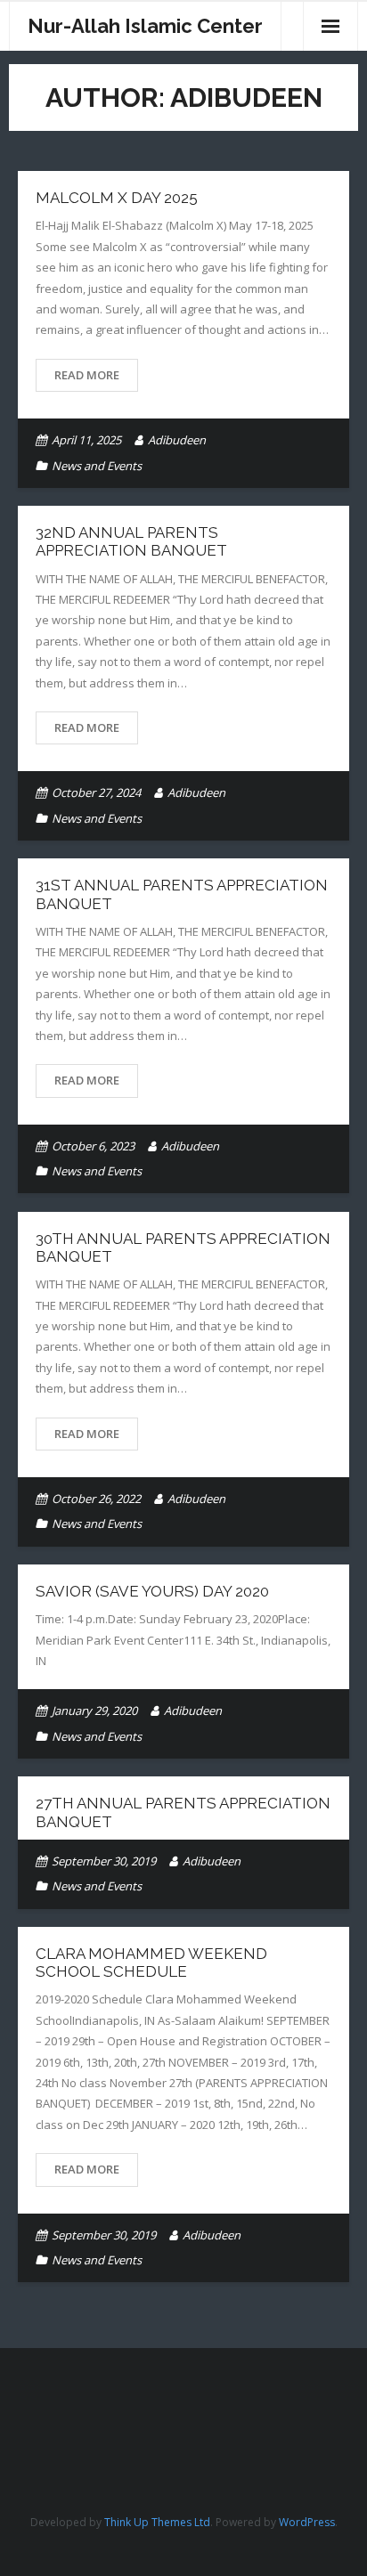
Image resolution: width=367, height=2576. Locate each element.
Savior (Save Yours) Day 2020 (152, 1591)
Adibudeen (177, 440)
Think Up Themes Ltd (157, 2522)
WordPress (307, 2522)
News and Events (97, 466)
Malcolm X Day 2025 (117, 198)
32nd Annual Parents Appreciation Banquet (131, 541)
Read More (87, 375)
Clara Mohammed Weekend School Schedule (151, 1962)
